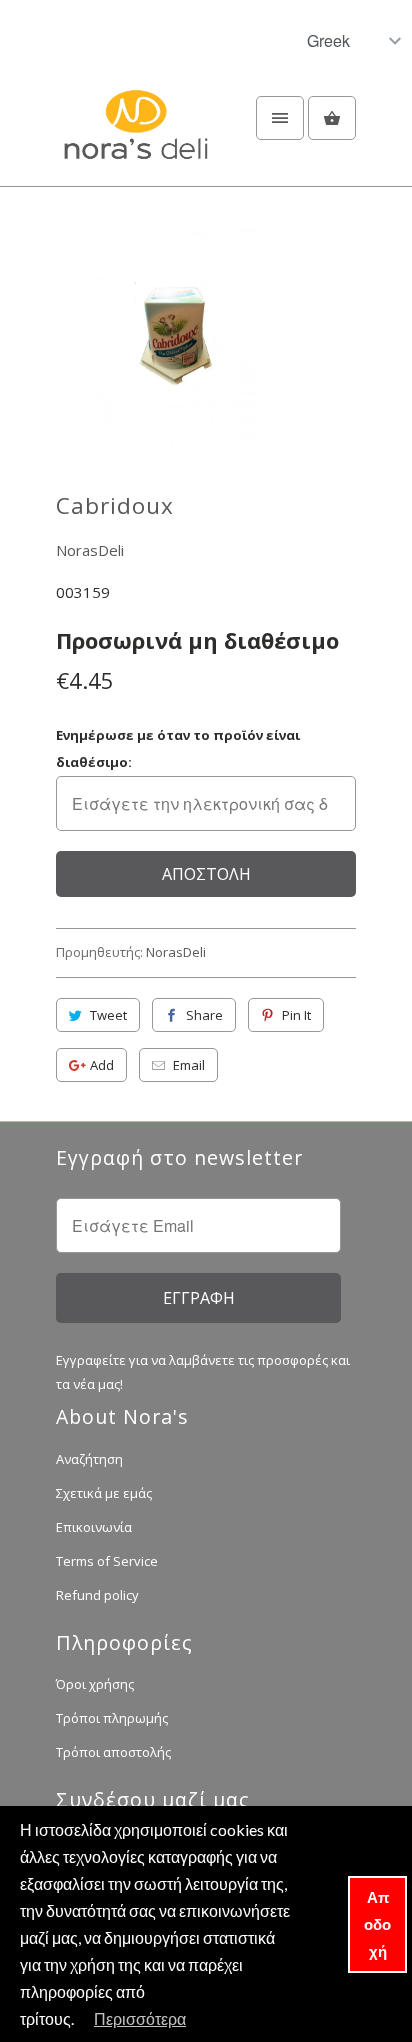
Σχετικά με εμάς (104, 1493)
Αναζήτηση (89, 1459)
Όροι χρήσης (95, 1684)
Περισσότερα (140, 2018)
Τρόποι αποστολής (113, 1752)
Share (204, 1015)
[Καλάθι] (332, 118)
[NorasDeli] (136, 136)
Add (102, 1065)
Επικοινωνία (94, 1527)
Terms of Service (107, 1561)
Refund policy (97, 1595)
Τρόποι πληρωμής (112, 1718)
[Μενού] (280, 118)
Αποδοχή (377, 1924)
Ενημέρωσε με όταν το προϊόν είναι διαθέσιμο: (178, 748)
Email (189, 1065)
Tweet (108, 1015)
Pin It (296, 1015)
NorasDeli (90, 550)
